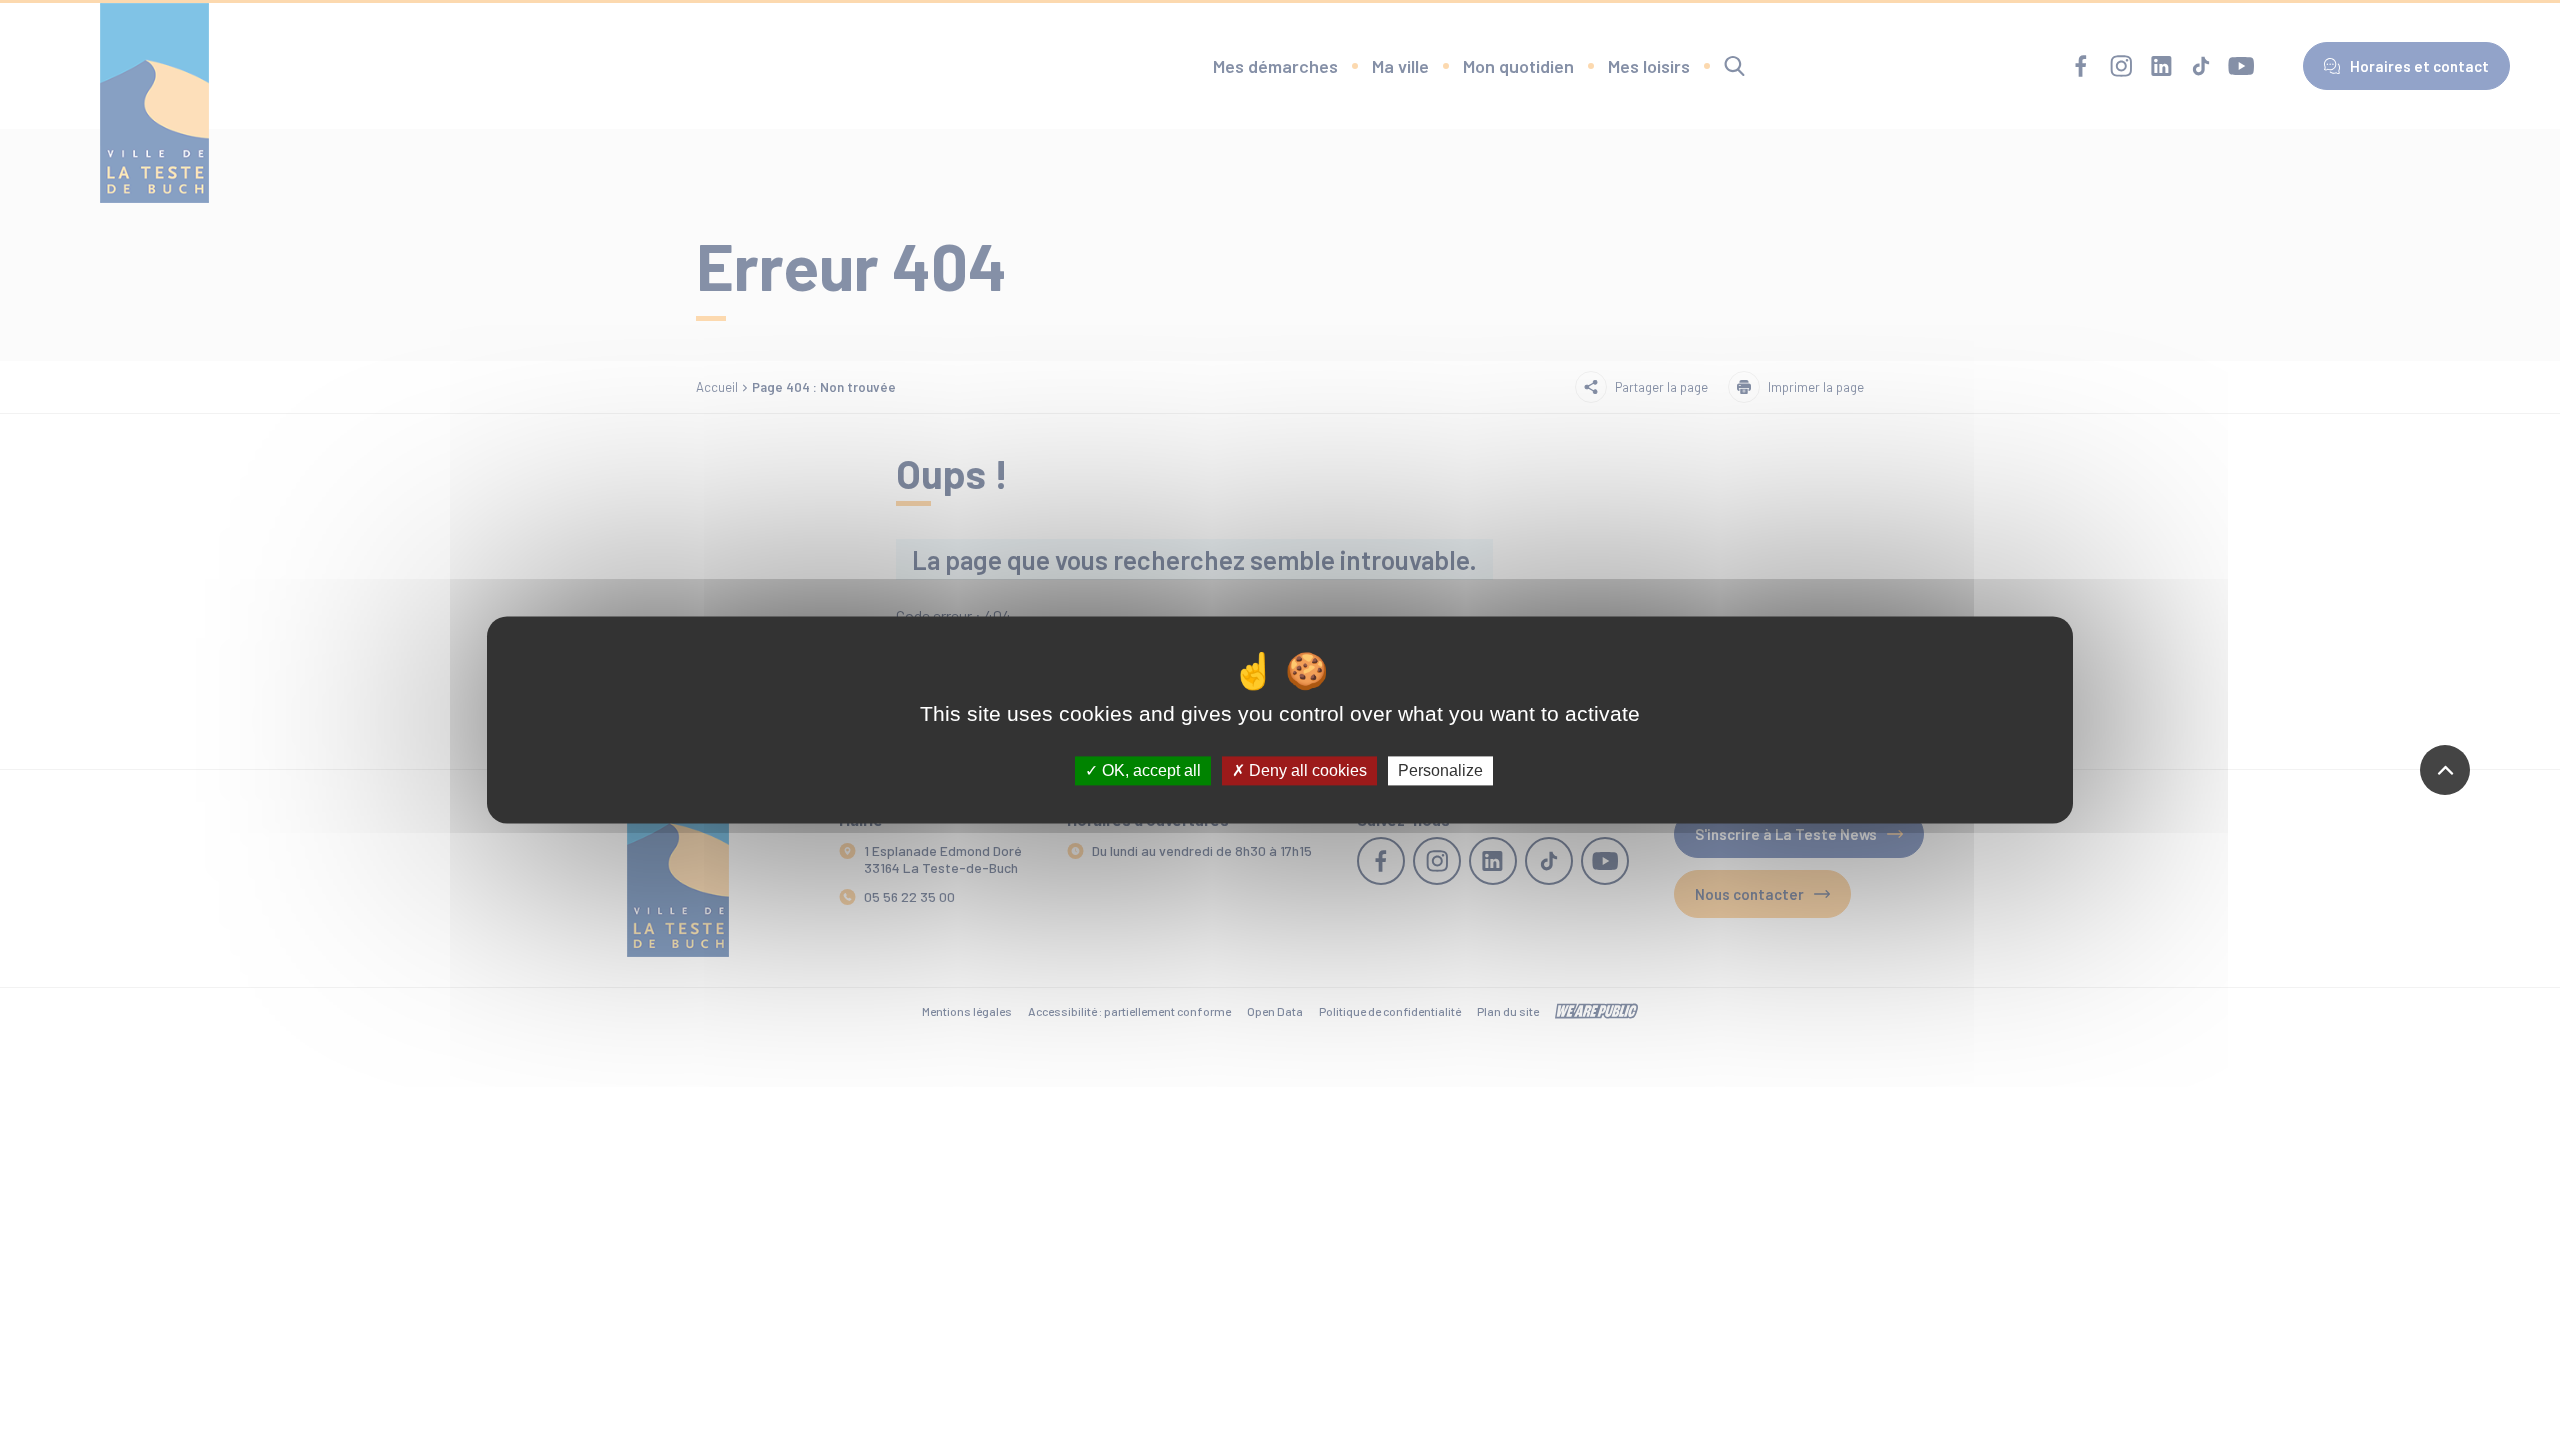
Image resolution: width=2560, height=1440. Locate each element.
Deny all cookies (1306, 770)
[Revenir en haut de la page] (2445, 770)
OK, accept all (1149, 770)
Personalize (1440, 770)
